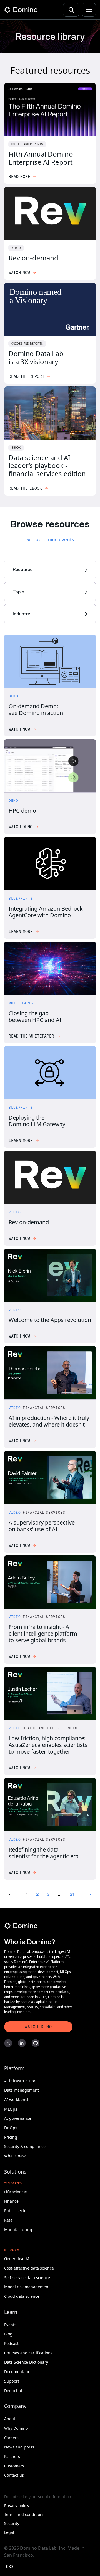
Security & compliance (25, 2143)
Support (12, 2378)
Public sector (16, 2207)
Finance (11, 2198)
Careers (12, 2434)
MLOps (11, 2106)
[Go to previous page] (13, 1891)
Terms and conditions (24, 2511)
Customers (15, 2463)
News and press (19, 2444)
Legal (9, 2529)
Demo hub (14, 2387)
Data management (22, 2087)
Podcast (12, 2340)
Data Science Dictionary (26, 2359)
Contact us (14, 2472)
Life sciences (17, 2189)
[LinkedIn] (22, 2040)
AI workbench (17, 2096)
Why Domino (16, 2425)
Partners (12, 2453)
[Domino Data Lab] (21, 10)
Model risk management (27, 2283)
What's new (15, 2153)
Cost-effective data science (31, 2265)
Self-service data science (28, 2274)
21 (72, 1891)
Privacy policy (17, 2502)
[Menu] (89, 10)
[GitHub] (35, 2040)
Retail (9, 2217)
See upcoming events (50, 539)
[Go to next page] (87, 1891)
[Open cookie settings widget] (9, 2567)
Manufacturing (18, 2226)
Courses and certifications (29, 2350)
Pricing (10, 2134)
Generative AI (17, 2255)
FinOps (11, 2124)
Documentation (19, 2368)
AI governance (17, 2115)
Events (11, 2321)
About (10, 2415)
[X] (8, 2040)
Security (12, 2520)
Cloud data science (22, 2293)
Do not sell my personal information (37, 2493)
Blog (8, 2331)
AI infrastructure (19, 2077)
